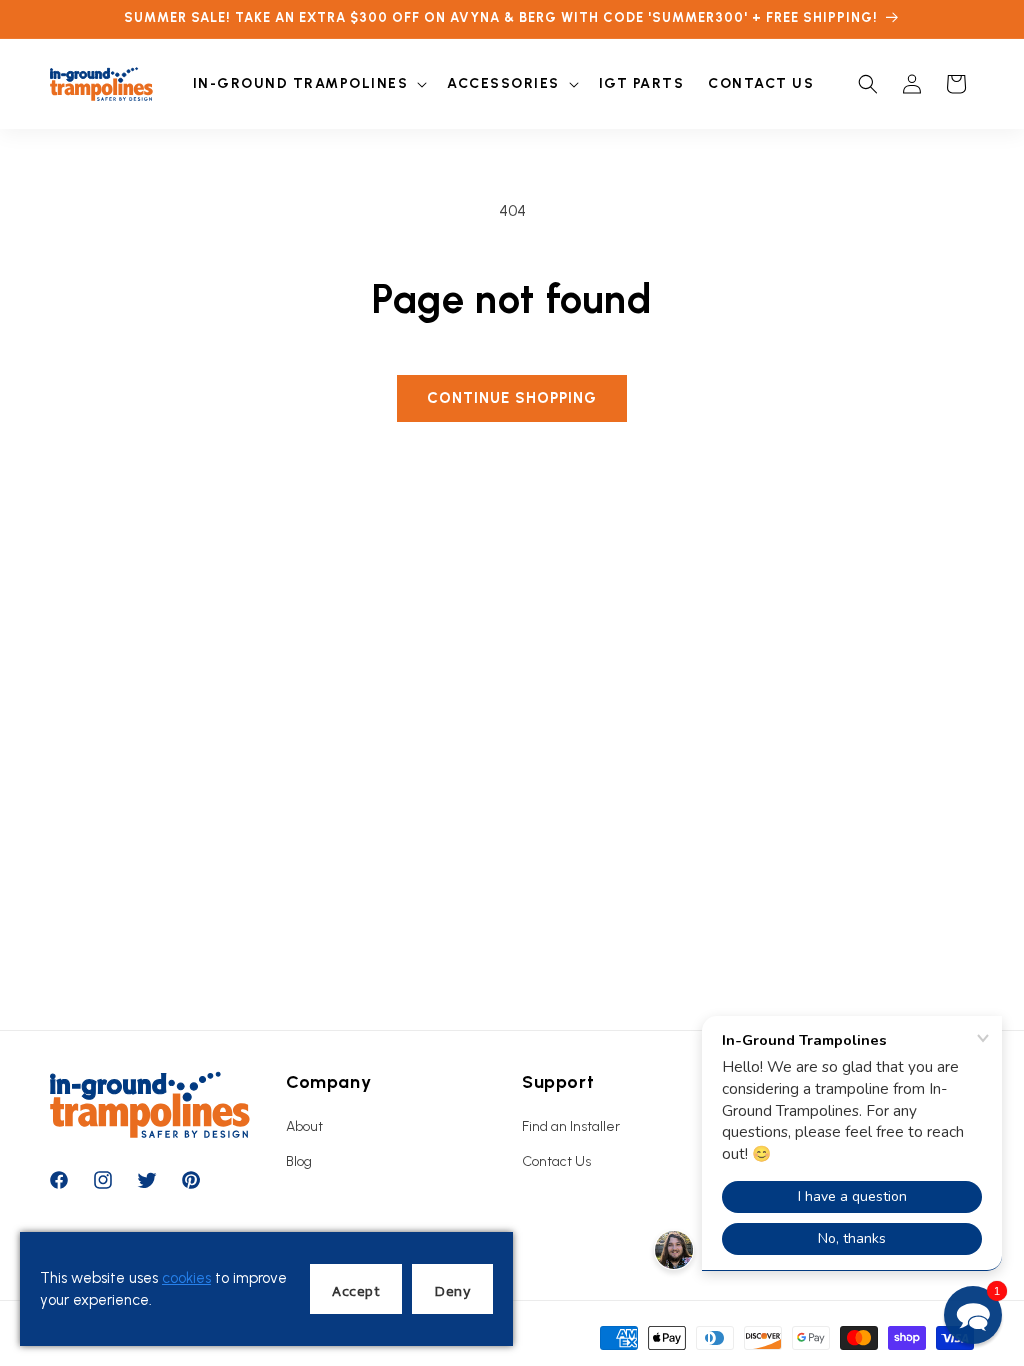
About (304, 1126)
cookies (186, 1278)
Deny (452, 1290)
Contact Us (556, 1161)
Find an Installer (571, 1126)
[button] (308, 84)
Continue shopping (512, 398)
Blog (299, 1161)
